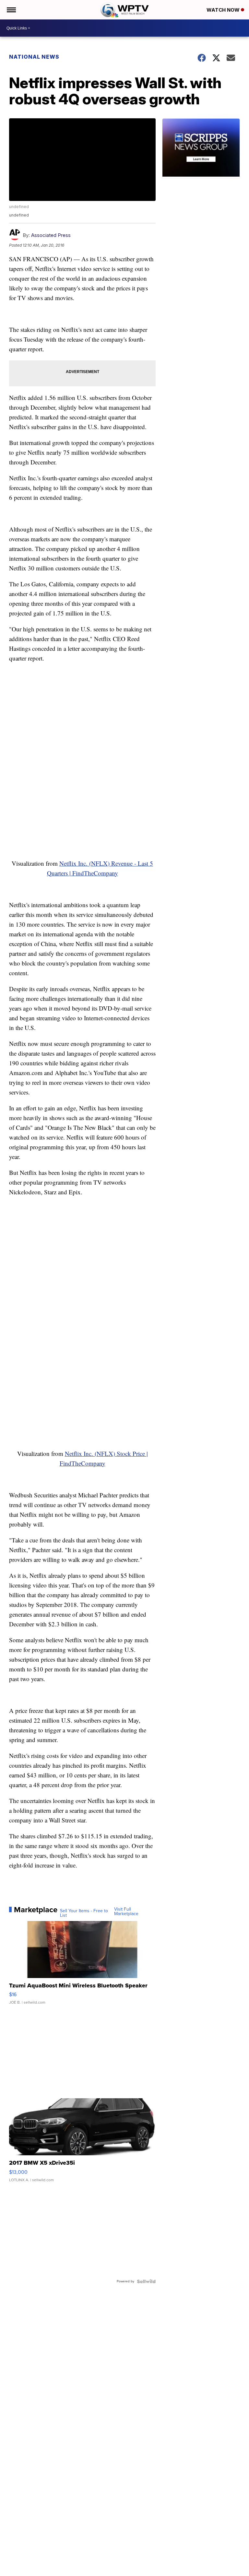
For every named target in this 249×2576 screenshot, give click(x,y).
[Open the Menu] (11, 10)
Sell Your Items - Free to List (84, 1913)
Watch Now (224, 10)
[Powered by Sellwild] (146, 2281)
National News (34, 57)
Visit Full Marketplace (126, 1912)
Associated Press (51, 235)
